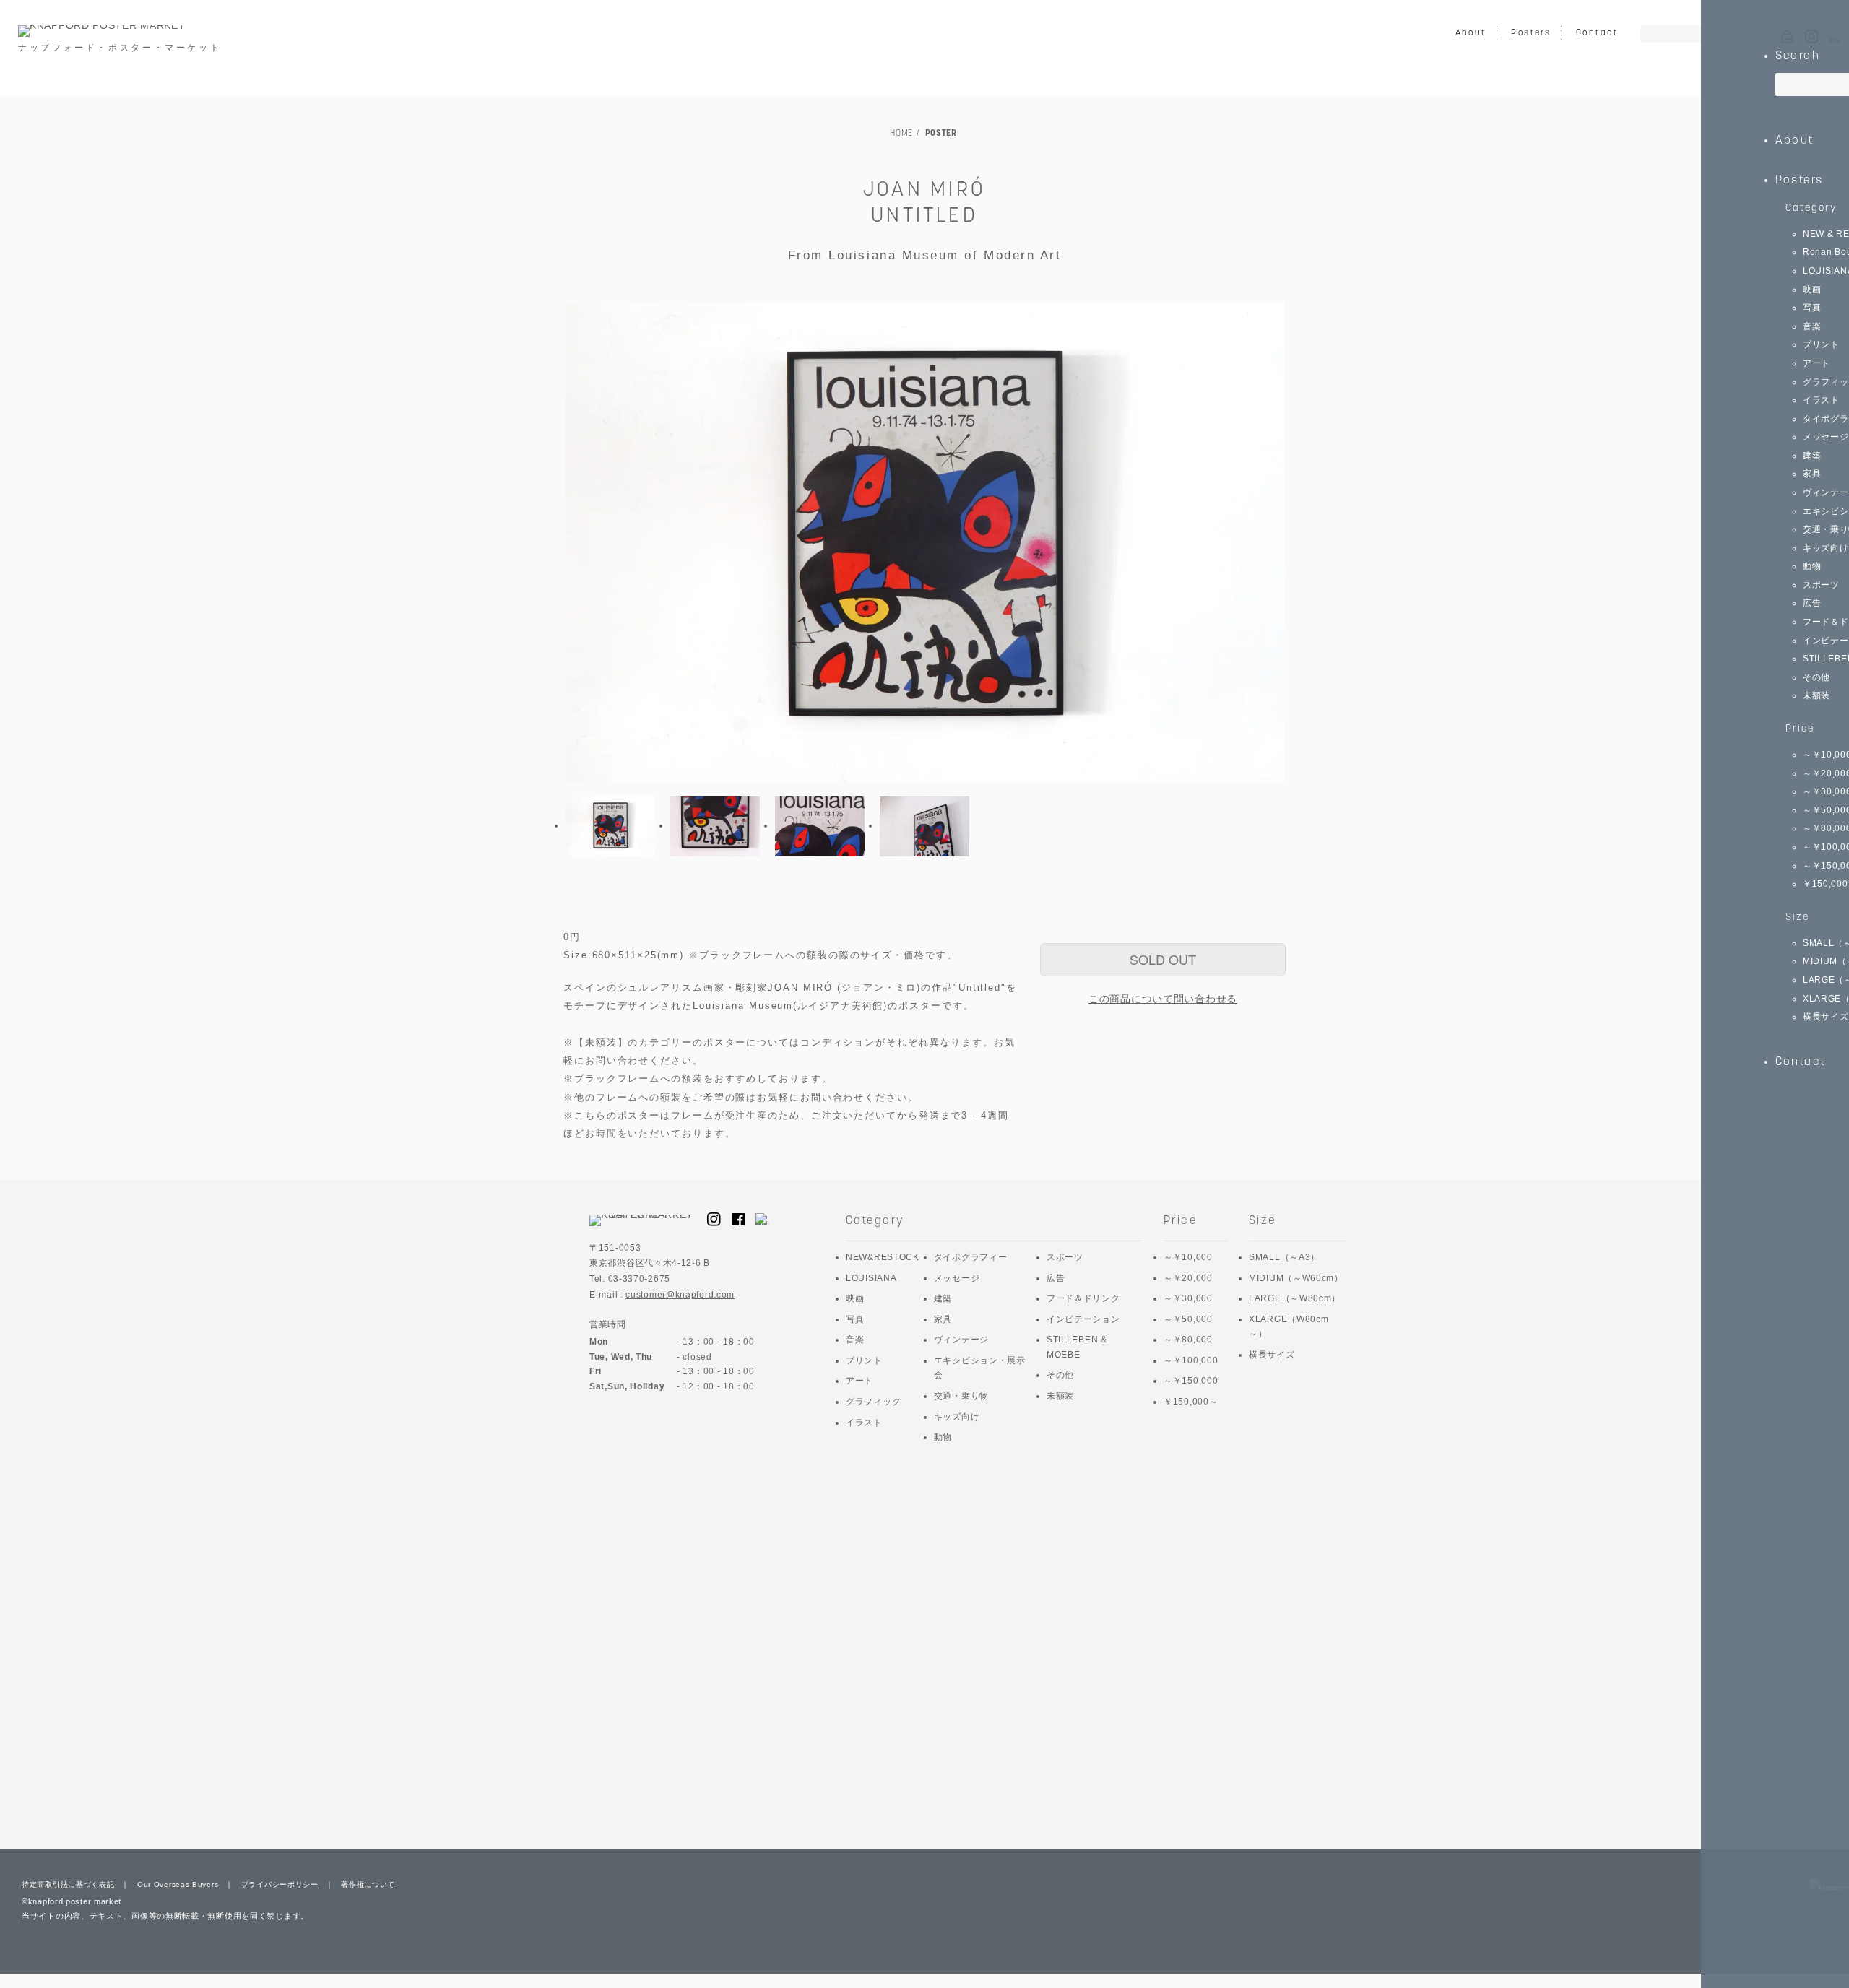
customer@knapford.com (680, 1295)
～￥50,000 (1188, 1319)
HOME (901, 134)
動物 (943, 1437)
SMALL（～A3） (1284, 1257)
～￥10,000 (1188, 1257)
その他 (1060, 1375)
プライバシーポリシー (280, 1884)
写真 (855, 1319)
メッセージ (957, 1278)
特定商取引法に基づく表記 (68, 1884)
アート (859, 1381)
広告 (1056, 1278)
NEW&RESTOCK (883, 1257)
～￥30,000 (1188, 1298)
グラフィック (873, 1402)
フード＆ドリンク (1083, 1298)
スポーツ (1065, 1257)
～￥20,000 (1188, 1278)
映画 (855, 1298)
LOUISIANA (871, 1278)
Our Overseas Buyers (178, 1884)
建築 (943, 1298)
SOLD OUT (1163, 959)
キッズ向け (957, 1417)
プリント (864, 1360)
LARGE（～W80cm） (1295, 1298)
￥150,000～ (1191, 1402)
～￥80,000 (1188, 1340)
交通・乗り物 (961, 1396)
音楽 (855, 1340)
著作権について (368, 1884)
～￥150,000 (1191, 1381)
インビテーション (1083, 1319)
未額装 (1060, 1396)
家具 (943, 1319)
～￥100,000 (1191, 1360)
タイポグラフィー (971, 1257)
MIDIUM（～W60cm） (1296, 1278)
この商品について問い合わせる (1163, 999)
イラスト (864, 1423)
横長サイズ (1272, 1355)
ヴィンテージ (961, 1340)
